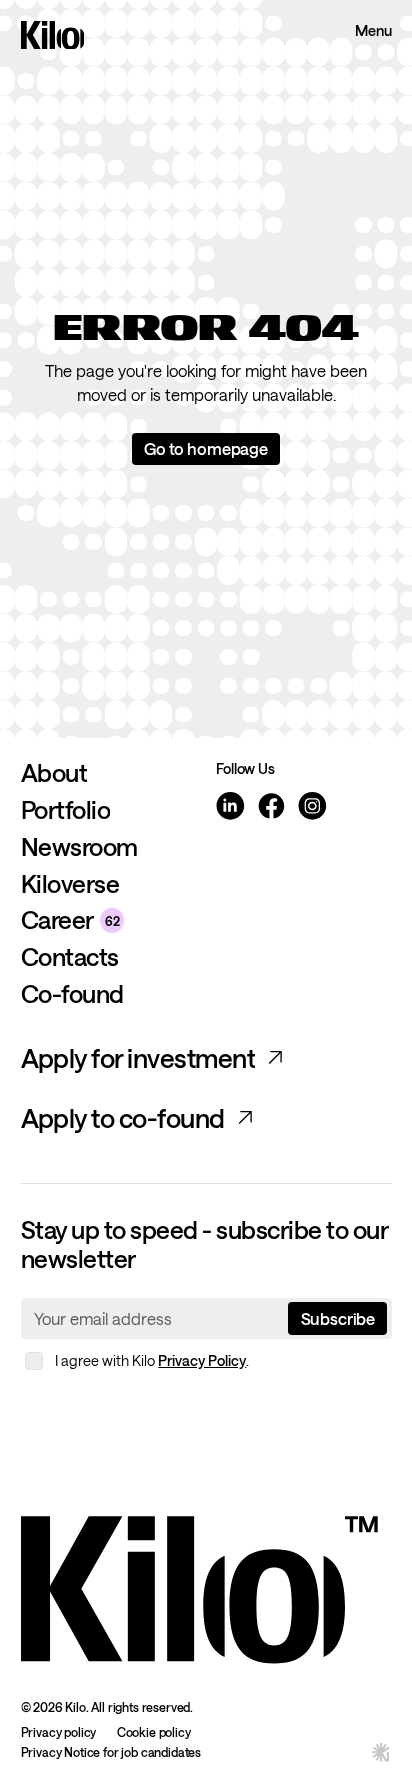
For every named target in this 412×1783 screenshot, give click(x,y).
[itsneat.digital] (381, 1751)
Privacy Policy (202, 1360)
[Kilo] (199, 1585)
